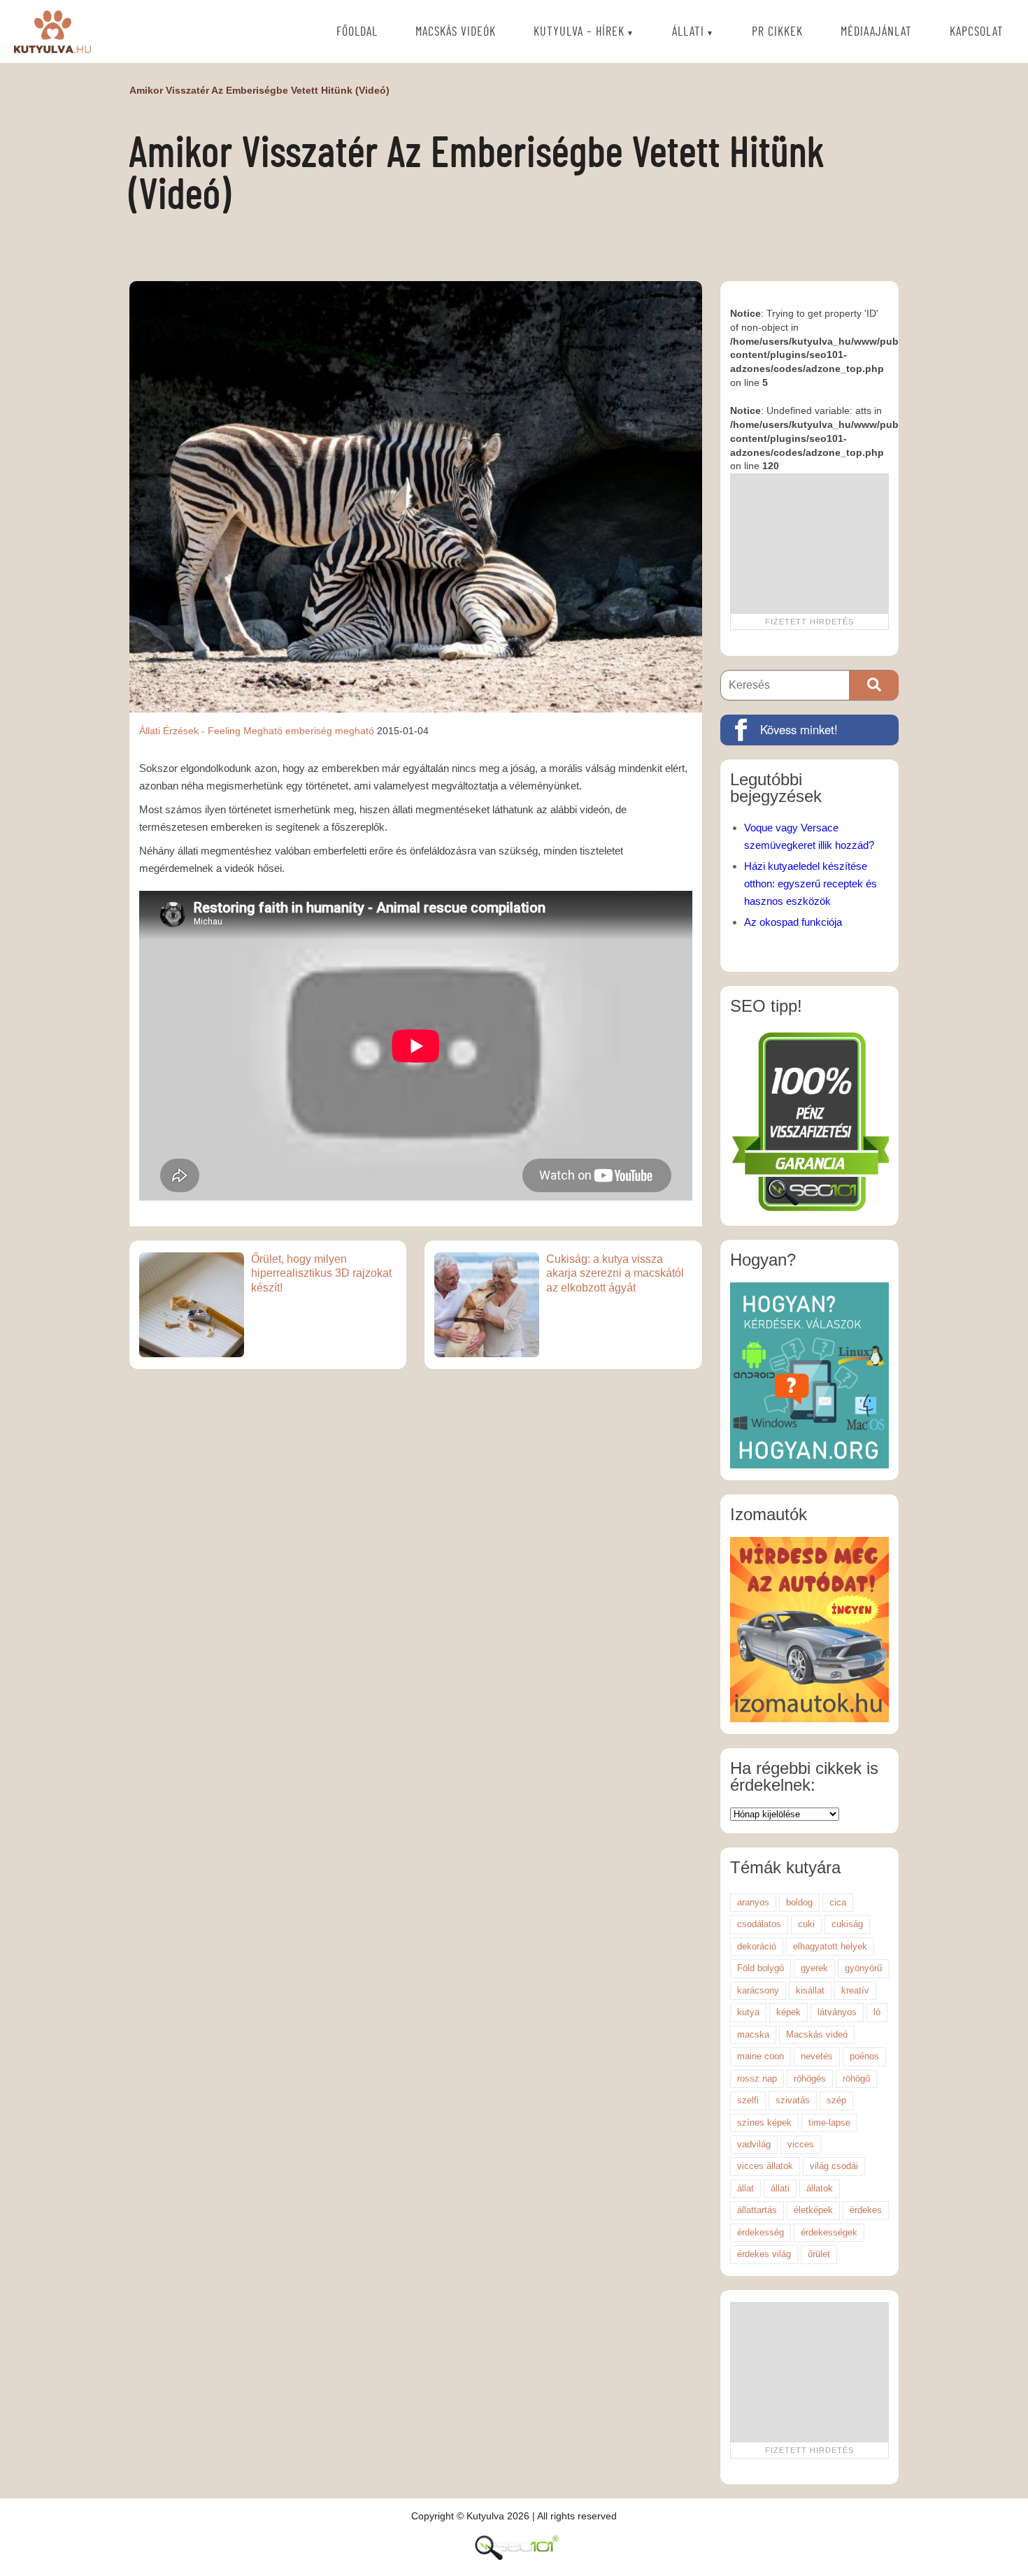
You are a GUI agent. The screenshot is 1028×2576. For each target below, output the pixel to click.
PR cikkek (777, 32)
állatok (820, 2188)
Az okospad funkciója (793, 922)
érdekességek (829, 2232)
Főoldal (357, 32)
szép (836, 2100)
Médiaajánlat (876, 32)
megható (355, 731)
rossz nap (757, 2078)
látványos (837, 2012)
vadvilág (754, 2144)
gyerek (814, 1968)
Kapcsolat (977, 32)
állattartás (757, 2210)
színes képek (764, 2123)
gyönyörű (863, 1968)
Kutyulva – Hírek (579, 32)
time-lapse (829, 2123)
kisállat (810, 1990)
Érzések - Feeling (202, 731)
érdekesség (761, 2232)
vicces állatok (765, 2166)
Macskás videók (456, 32)
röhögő (856, 2078)
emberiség (309, 731)
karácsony (758, 1990)
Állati (688, 32)
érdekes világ (764, 2254)
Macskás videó (817, 2034)
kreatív (855, 1990)
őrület (819, 2254)
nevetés (817, 2056)
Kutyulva (52, 31)
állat (745, 2188)
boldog (799, 1902)
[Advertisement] (809, 543)
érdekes (866, 2210)
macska (753, 2034)
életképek (813, 2210)
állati (780, 2188)
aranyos (753, 1902)
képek (788, 2012)
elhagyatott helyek (830, 1946)
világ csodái (834, 2166)
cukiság (847, 1924)
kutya (748, 2012)
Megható (263, 731)
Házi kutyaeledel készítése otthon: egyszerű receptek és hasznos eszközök (811, 883)
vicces (801, 2144)
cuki (806, 1924)
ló (877, 2012)
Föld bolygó (761, 1968)
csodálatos (759, 1924)
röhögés (810, 2078)
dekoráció (757, 1946)
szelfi (748, 2100)
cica (838, 1902)
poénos (864, 2056)
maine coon (761, 2056)
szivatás (793, 2100)
